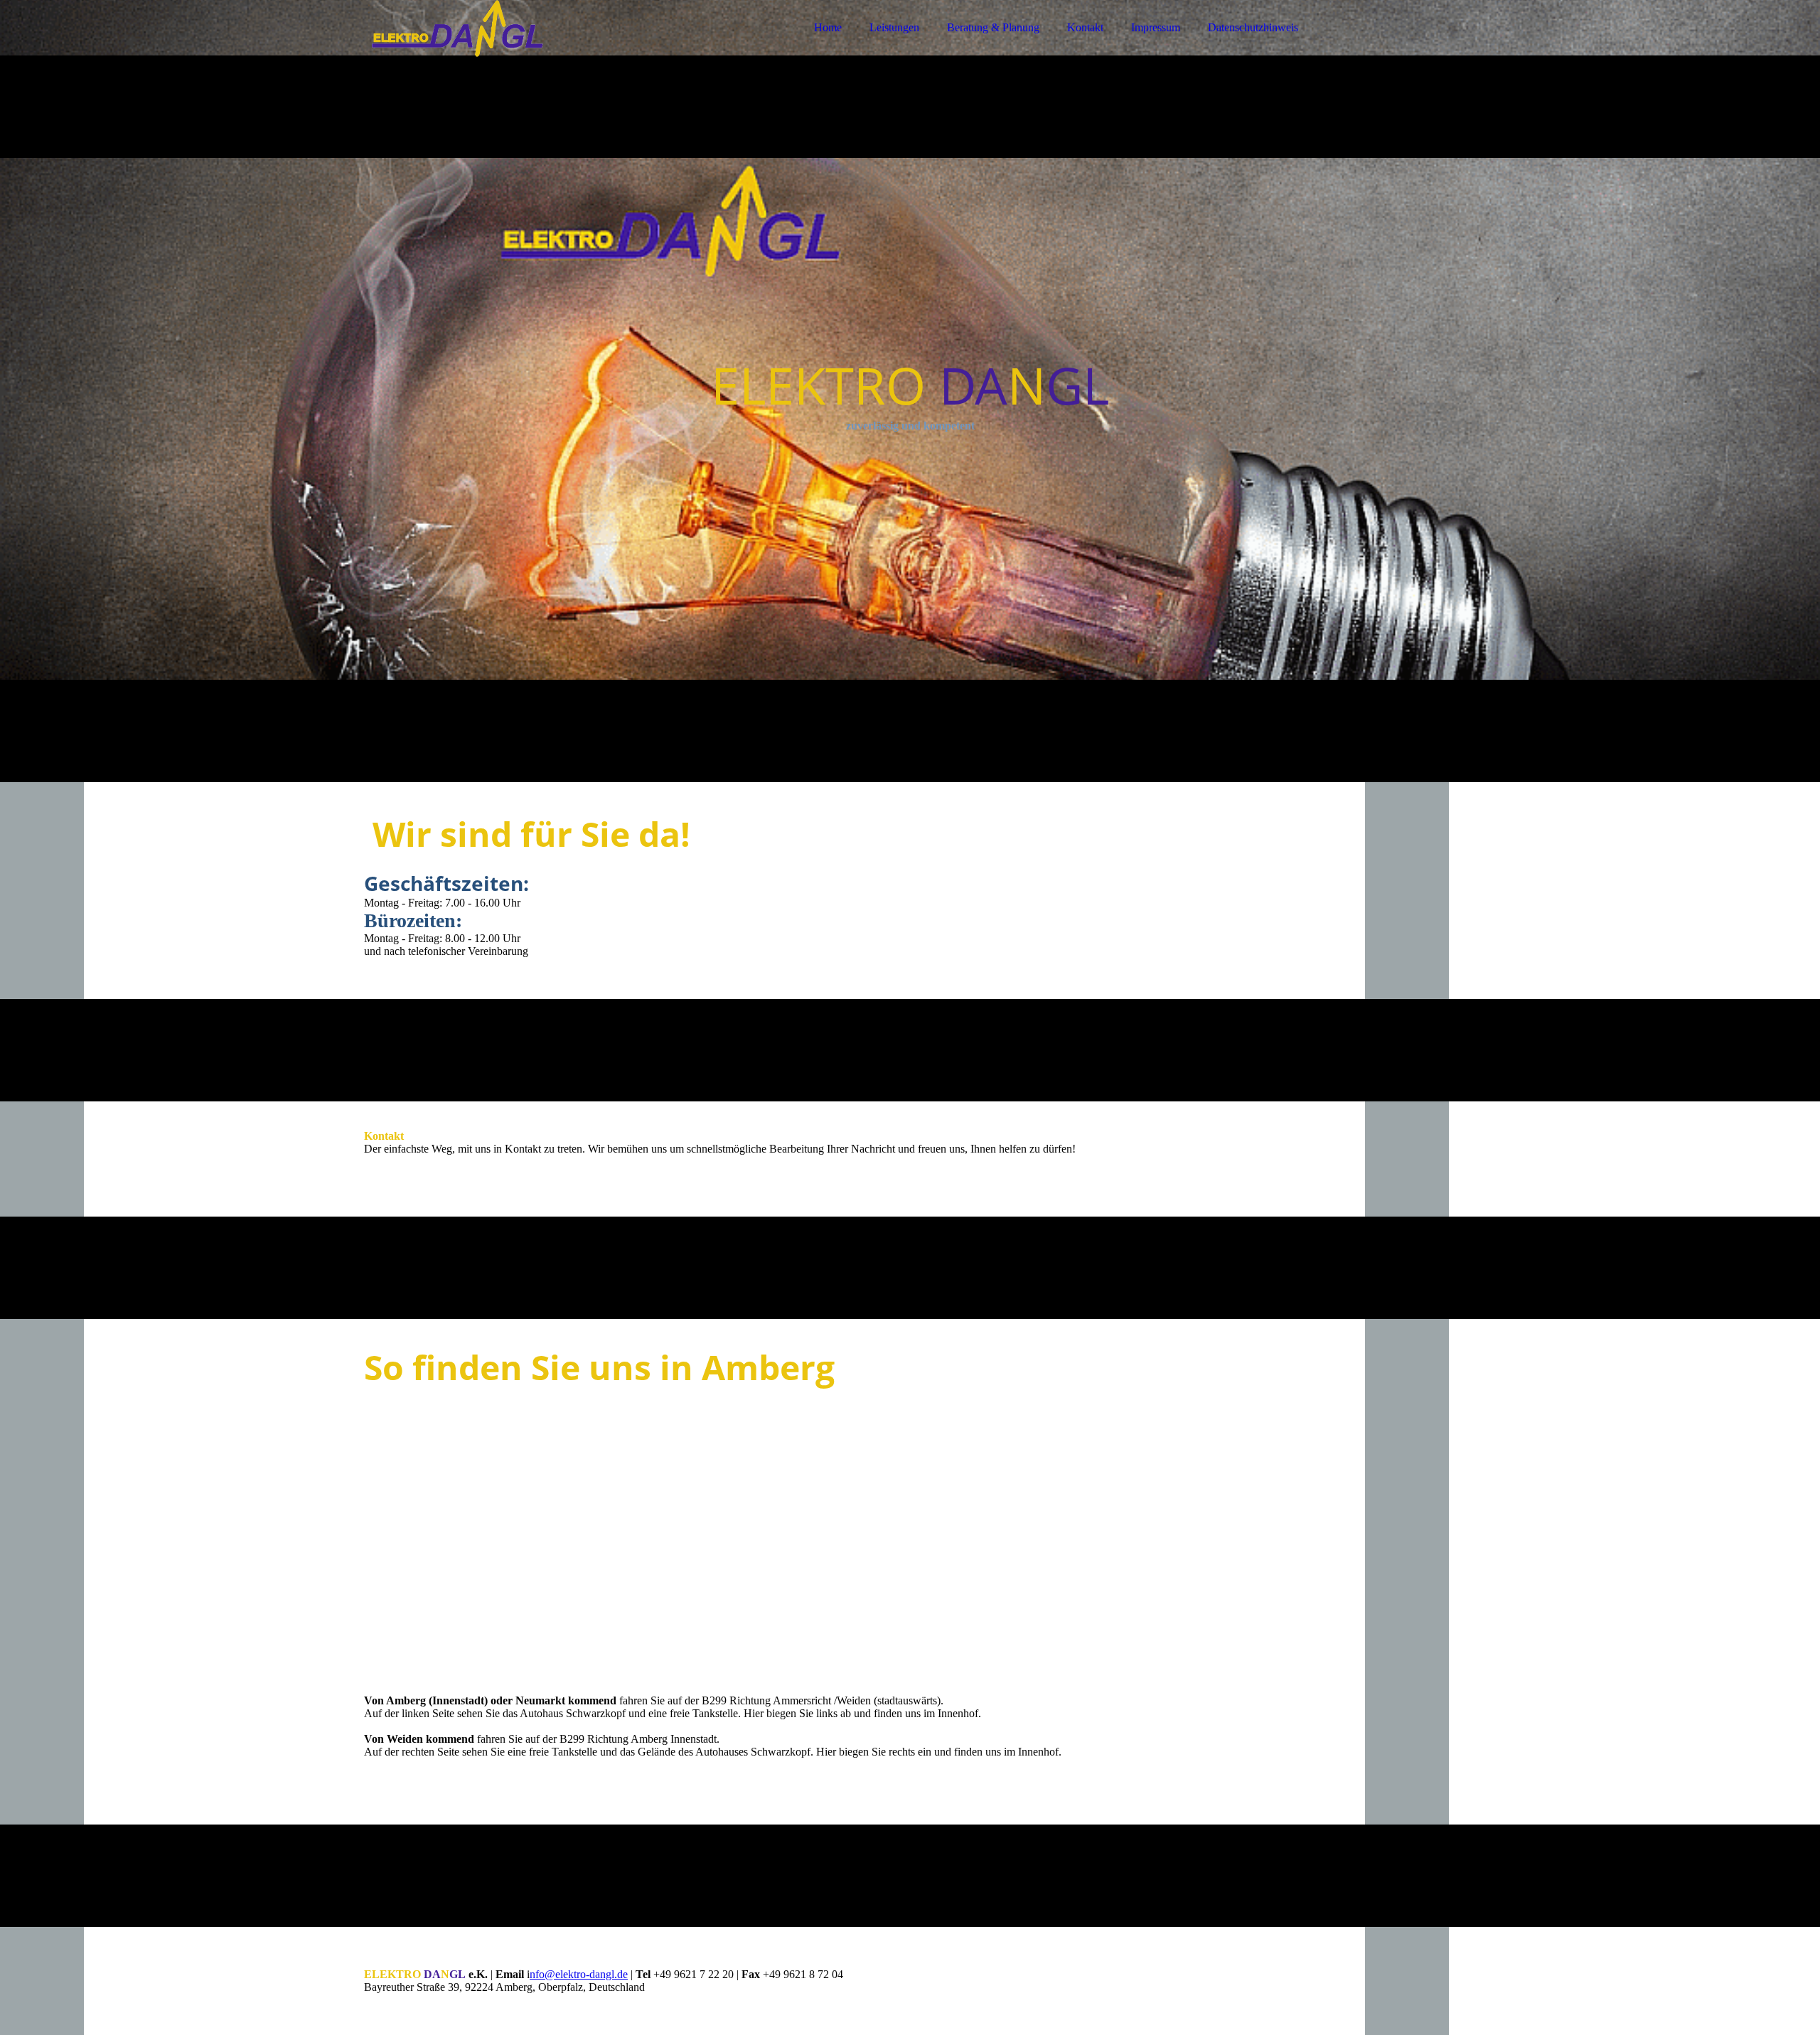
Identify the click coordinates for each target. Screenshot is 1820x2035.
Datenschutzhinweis (1253, 27)
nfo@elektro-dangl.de (579, 1974)
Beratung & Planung (993, 27)
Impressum (1156, 27)
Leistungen (894, 27)
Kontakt (1085, 27)
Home (828, 27)
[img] (488, 50)
